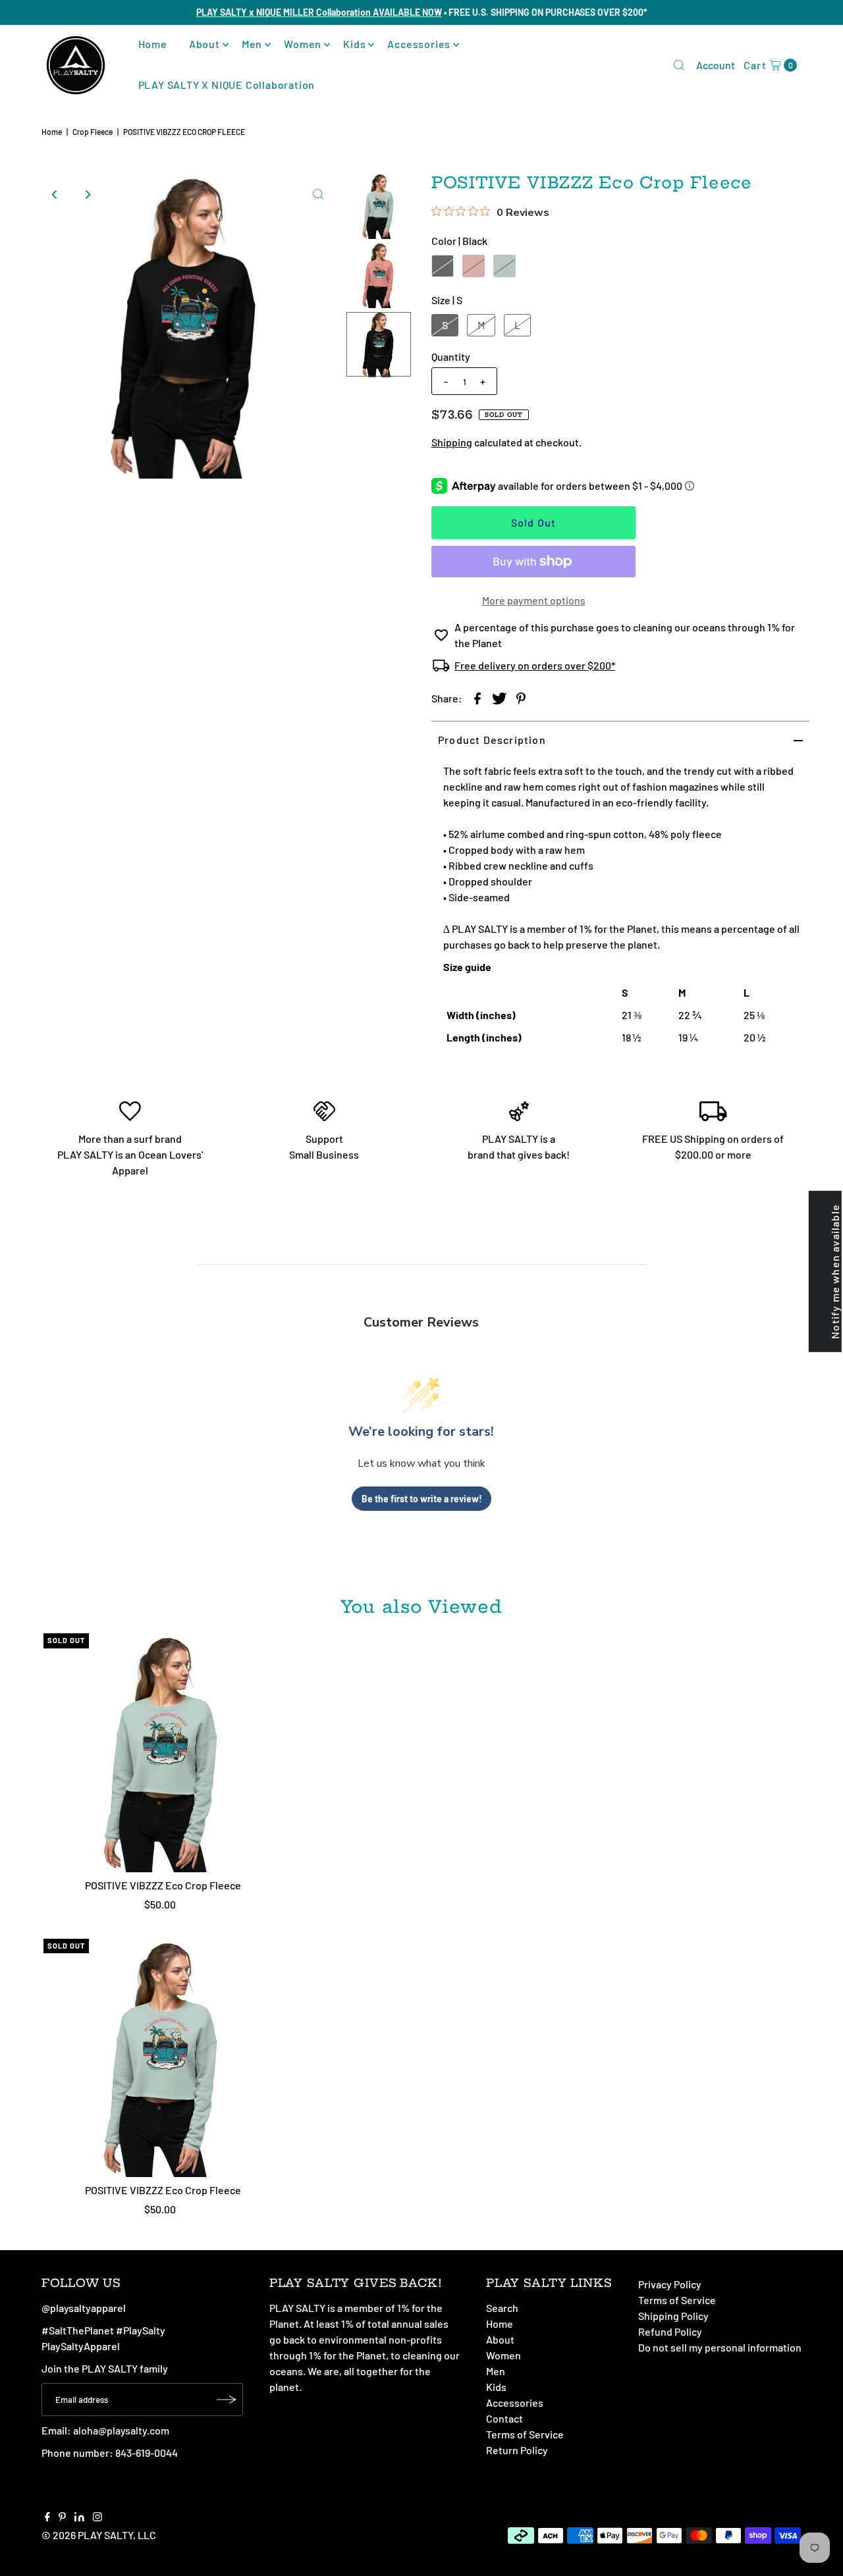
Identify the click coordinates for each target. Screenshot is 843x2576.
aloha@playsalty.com (121, 2430)
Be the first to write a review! (422, 1499)
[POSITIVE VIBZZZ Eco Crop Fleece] (163, 1753)
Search (502, 2308)
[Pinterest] (62, 2517)
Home (153, 44)
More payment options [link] (534, 600)
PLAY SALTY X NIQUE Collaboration (227, 85)
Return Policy (517, 2450)
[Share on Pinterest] (521, 698)
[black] (443, 266)
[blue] (504, 266)
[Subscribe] (227, 2400)
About (204, 44)
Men (252, 44)
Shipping (452, 442)
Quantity (451, 356)
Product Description (492, 740)
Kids (354, 44)
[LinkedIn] (79, 2517)
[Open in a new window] (477, 698)
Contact (504, 2418)
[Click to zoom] (318, 194)
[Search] (679, 65)
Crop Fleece (93, 132)
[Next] (87, 194)
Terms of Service (525, 2434)
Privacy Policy (670, 2284)
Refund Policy (670, 2331)
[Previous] (55, 194)
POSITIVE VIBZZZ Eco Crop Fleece (163, 1885)
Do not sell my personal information (720, 2347)
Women (303, 44)
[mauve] (474, 266)
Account (716, 65)
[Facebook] (47, 2517)
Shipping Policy (673, 2316)
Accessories (419, 44)
